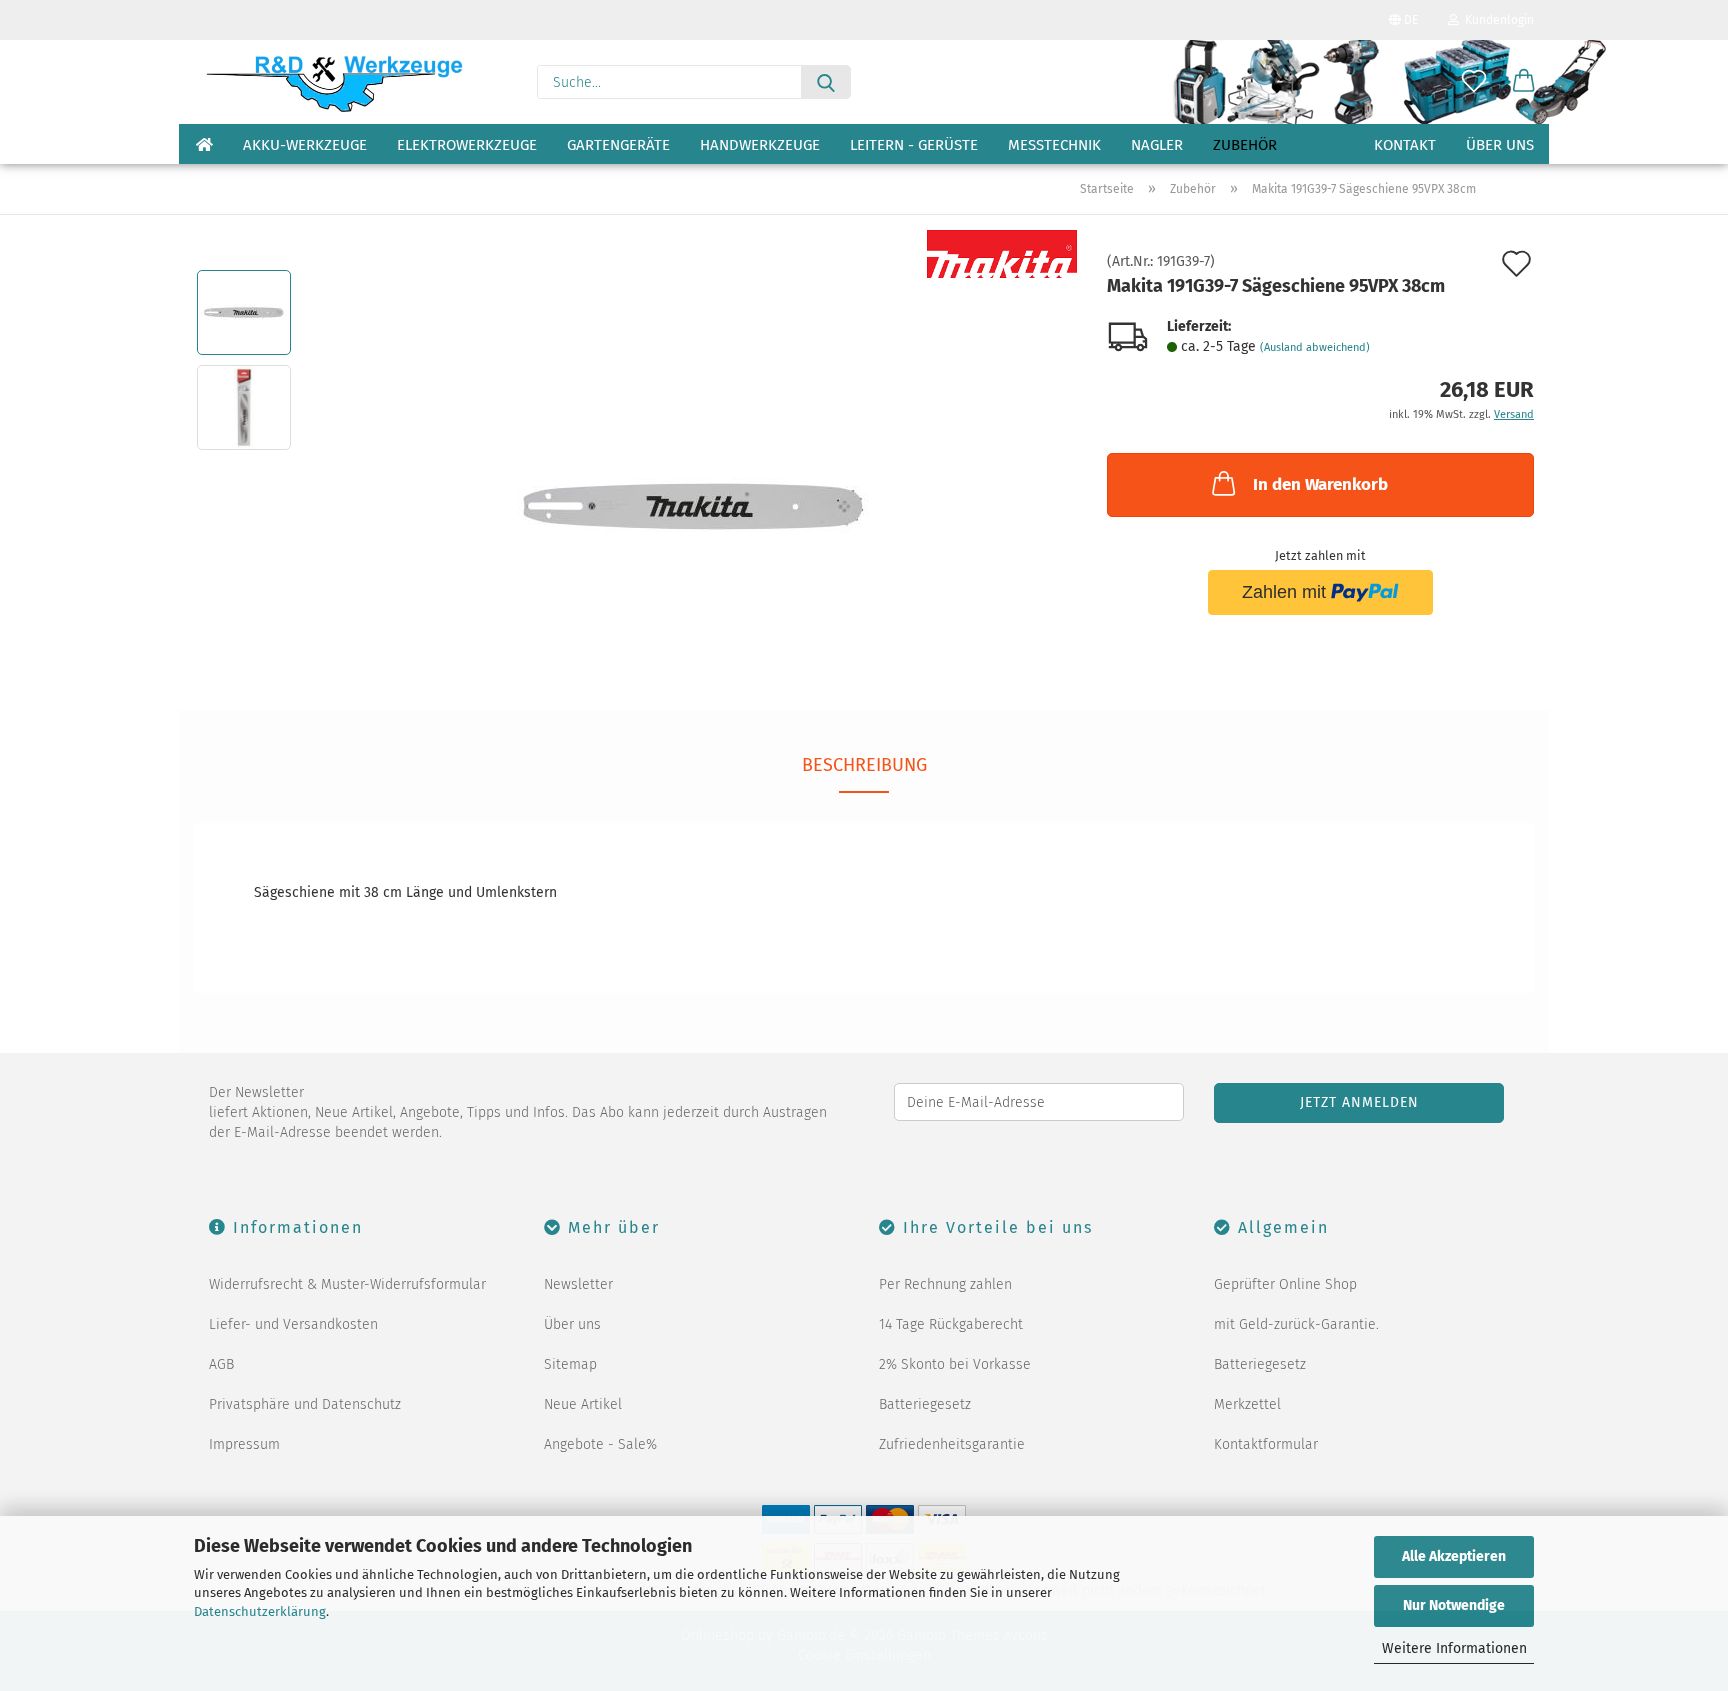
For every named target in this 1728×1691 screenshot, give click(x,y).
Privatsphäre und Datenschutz (305, 1404)
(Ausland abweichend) (1315, 347)
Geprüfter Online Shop (1285, 1284)
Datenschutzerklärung (260, 1611)
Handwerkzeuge (760, 145)
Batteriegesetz (925, 1404)
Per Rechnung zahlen (945, 1284)
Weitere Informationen (1454, 1648)
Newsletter (578, 1284)
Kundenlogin (1496, 20)
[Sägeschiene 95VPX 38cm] (693, 454)
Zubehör (1245, 145)
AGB (221, 1364)
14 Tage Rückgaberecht (951, 1324)
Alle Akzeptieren (1454, 1556)
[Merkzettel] (1474, 82)
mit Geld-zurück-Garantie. (1296, 1324)
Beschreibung (864, 765)
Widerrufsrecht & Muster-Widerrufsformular (347, 1284)
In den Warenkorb (1320, 484)
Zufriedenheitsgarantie (952, 1444)
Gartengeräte (618, 145)
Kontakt (1405, 145)
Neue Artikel (583, 1404)
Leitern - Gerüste (914, 145)
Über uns (1500, 145)
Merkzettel (1247, 1404)
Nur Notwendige (1454, 1605)
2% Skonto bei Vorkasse (955, 1364)
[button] (1524, 82)
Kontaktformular (1266, 1444)
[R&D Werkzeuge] (333, 82)
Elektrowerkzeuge (467, 145)
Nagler (1157, 145)
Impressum (244, 1444)
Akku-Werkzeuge (305, 145)
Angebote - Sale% (600, 1444)
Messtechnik (1054, 145)
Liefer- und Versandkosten (293, 1324)
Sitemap (570, 1364)
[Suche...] (826, 82)
